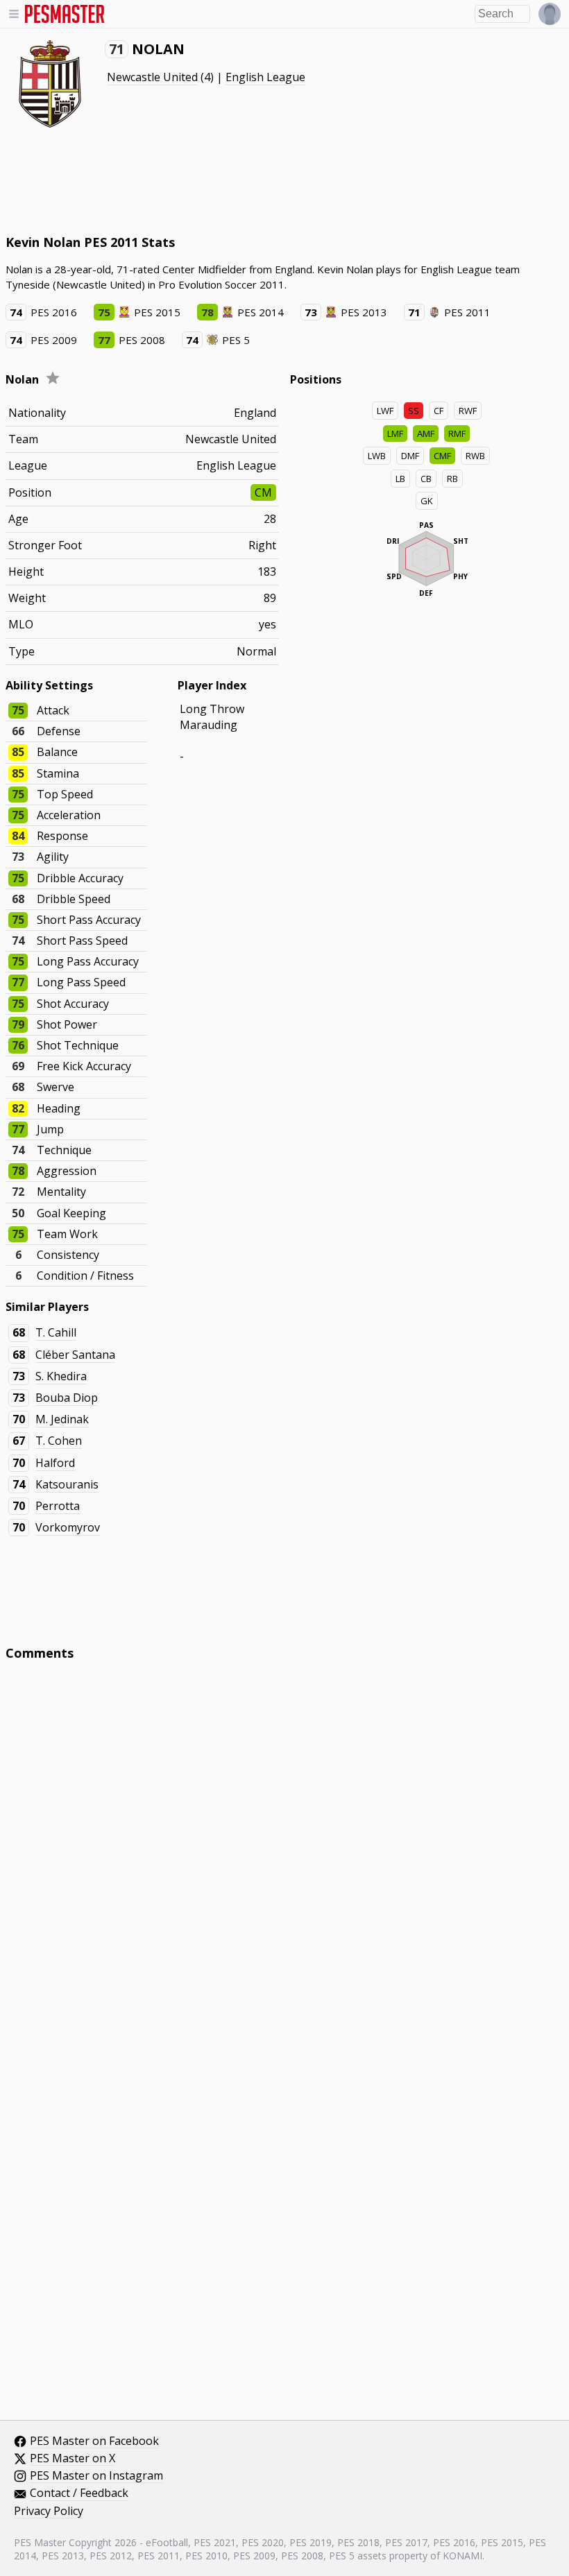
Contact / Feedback (79, 2493)
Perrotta (58, 1506)
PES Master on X (73, 2459)
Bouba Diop (67, 1398)
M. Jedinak (62, 1419)
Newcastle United (152, 77)
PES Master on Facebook (94, 2441)
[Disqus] (284, 1858)
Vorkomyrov (68, 1527)
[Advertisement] (258, 180)
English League (265, 77)
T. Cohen (59, 1441)
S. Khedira (61, 1376)
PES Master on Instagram (96, 2476)
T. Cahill (56, 1332)
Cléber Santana (75, 1355)
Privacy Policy (49, 2511)
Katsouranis (67, 1484)
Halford (55, 1463)
